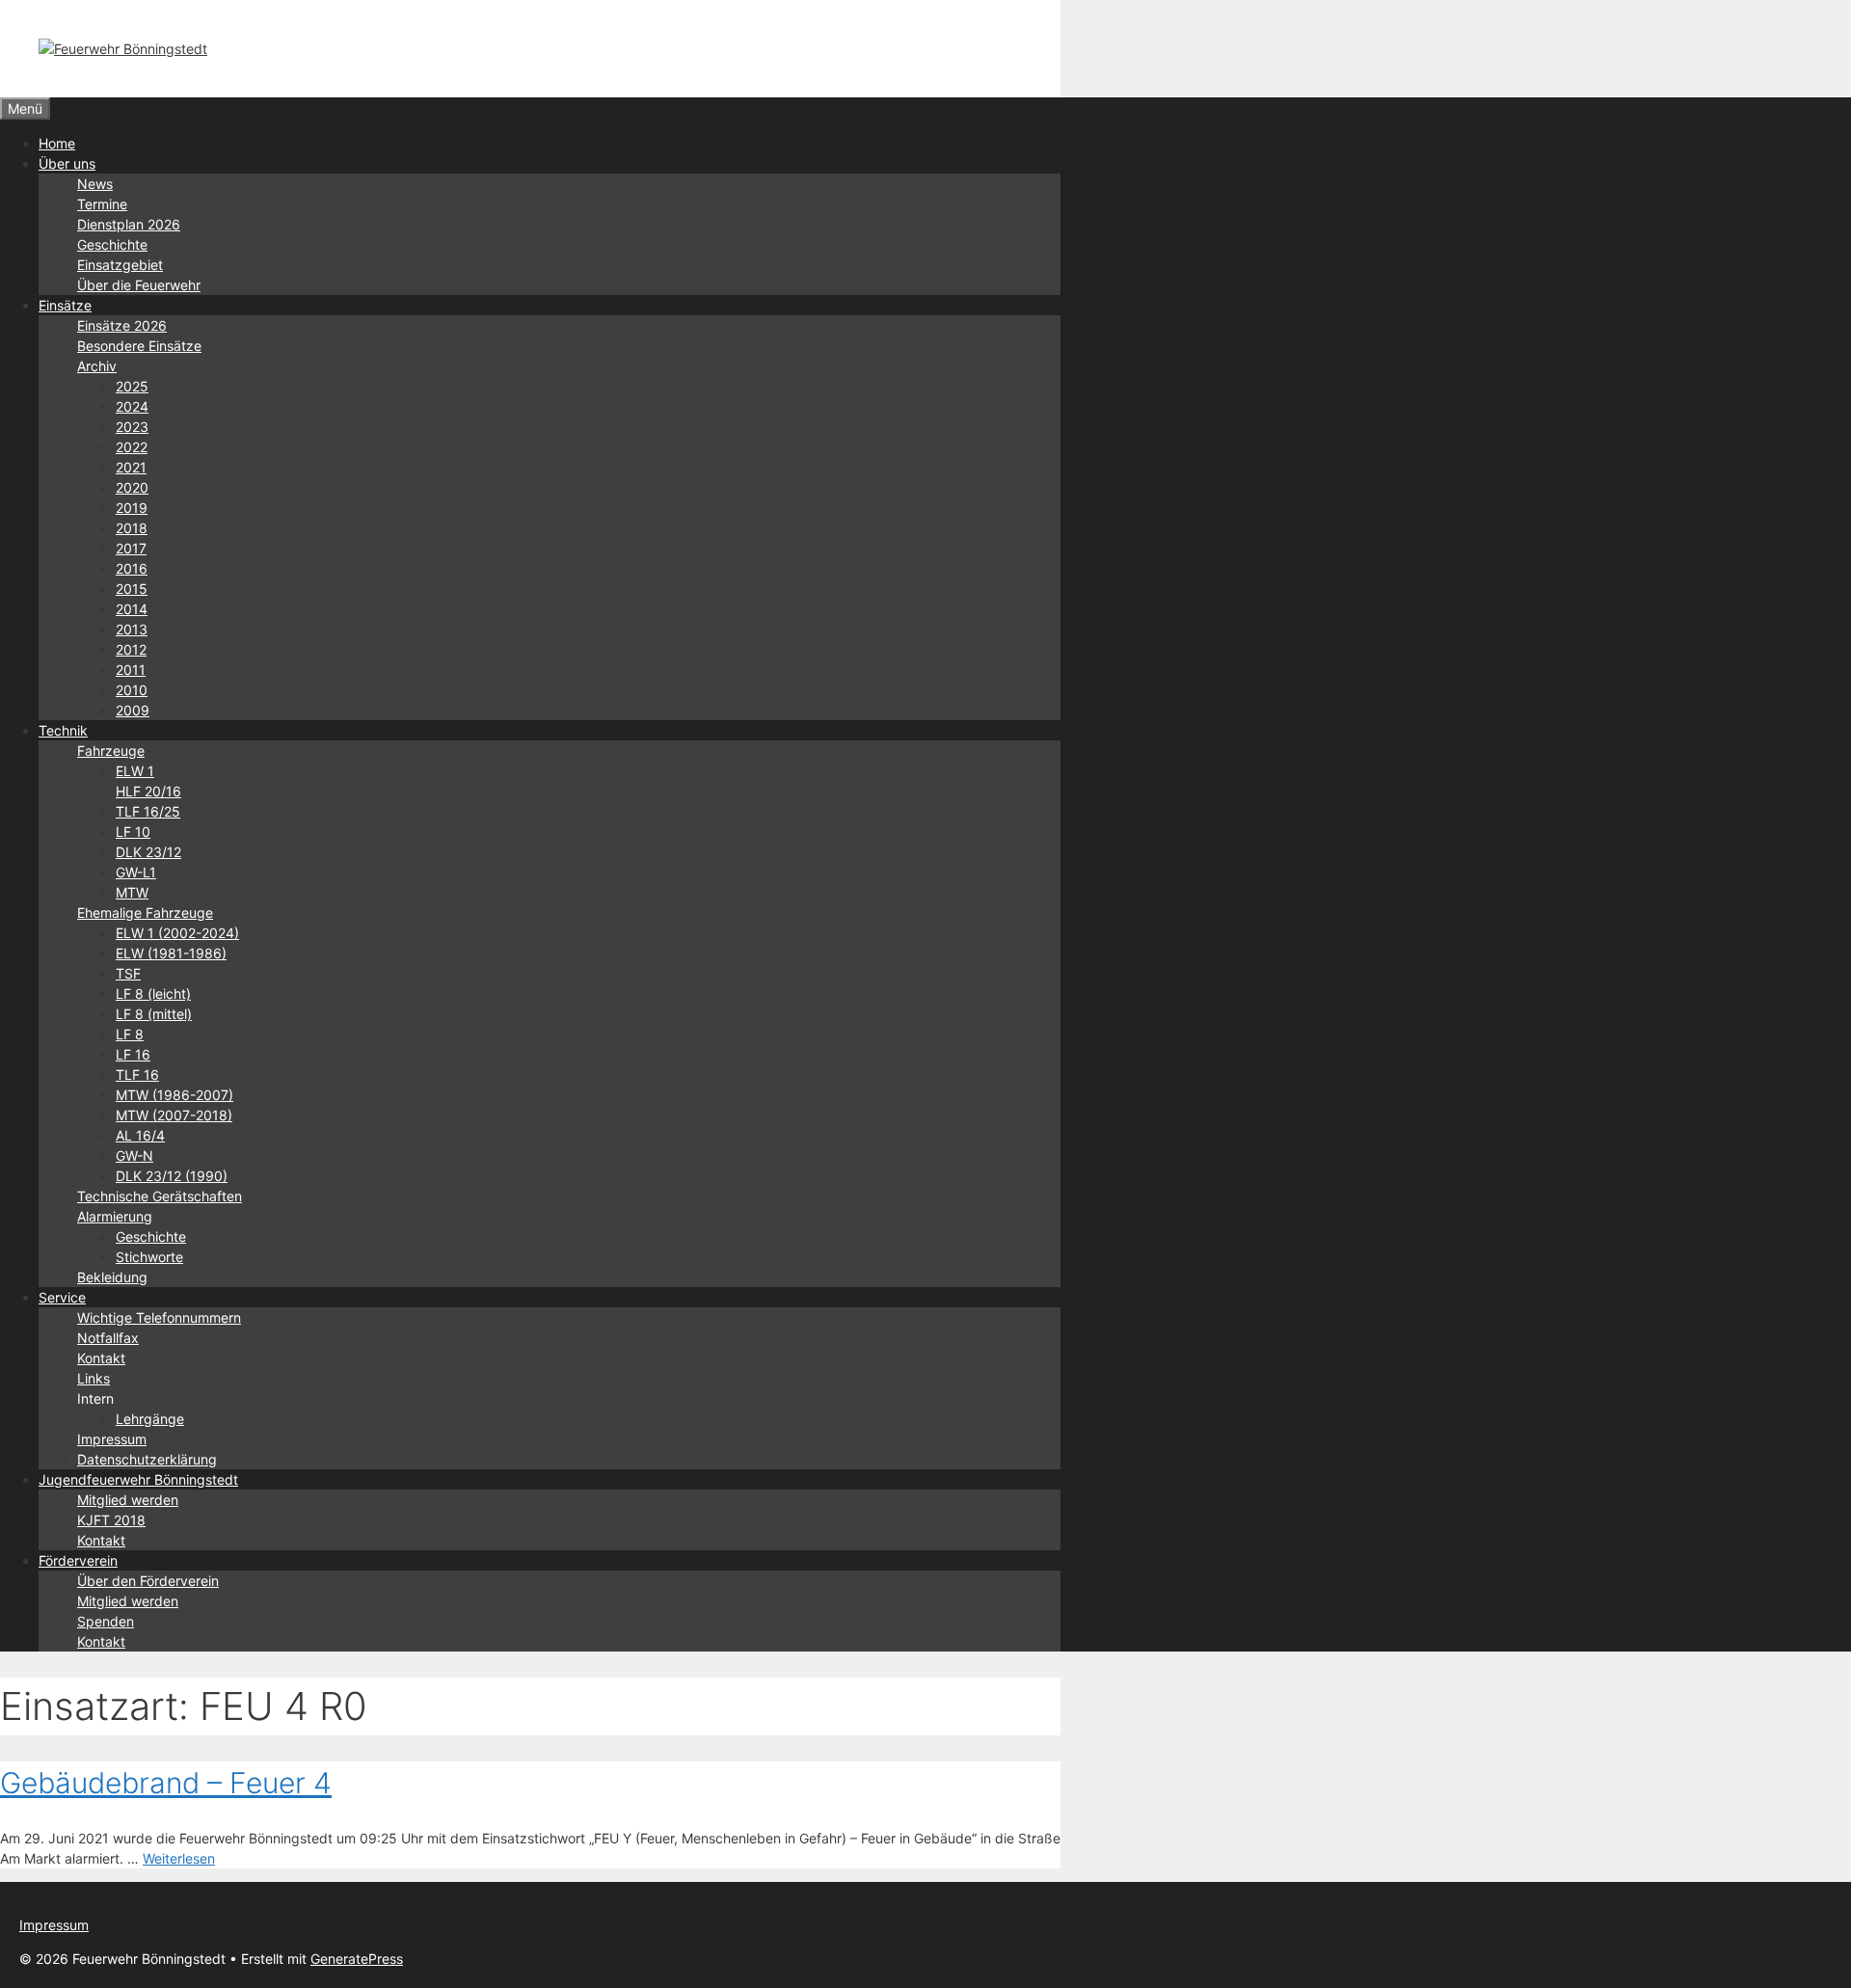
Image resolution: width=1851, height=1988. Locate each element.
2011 (131, 670)
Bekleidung (112, 1277)
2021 (131, 467)
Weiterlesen (179, 1858)
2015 (132, 589)
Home (57, 143)
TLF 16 (137, 1075)
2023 (132, 427)
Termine (102, 204)
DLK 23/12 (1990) (172, 1176)
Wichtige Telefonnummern (159, 1317)
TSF (128, 973)
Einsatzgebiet (120, 265)
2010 (132, 690)
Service (62, 1297)
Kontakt (101, 1358)
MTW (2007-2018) (174, 1115)
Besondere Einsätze (139, 346)
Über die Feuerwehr (139, 285)
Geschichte (112, 244)
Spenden (106, 1621)
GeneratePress (357, 1959)
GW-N (134, 1155)
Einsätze (65, 305)
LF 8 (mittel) (154, 1014)
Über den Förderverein (148, 1581)
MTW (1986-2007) (174, 1095)
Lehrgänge (150, 1419)
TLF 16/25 (148, 811)
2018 (132, 528)
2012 (131, 649)
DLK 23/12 (148, 852)
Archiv (97, 366)
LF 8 (130, 1034)
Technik (63, 730)
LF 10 (133, 832)
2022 (132, 447)
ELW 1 (135, 771)
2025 (132, 386)
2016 (132, 568)
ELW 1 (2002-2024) (177, 933)
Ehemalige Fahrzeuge (145, 913)
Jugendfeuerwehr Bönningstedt (138, 1479)
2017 (131, 548)
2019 (132, 508)
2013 (132, 629)
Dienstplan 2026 (129, 224)
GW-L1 (136, 872)
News (95, 184)
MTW (132, 892)
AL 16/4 (140, 1135)
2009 (133, 710)
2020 (132, 487)
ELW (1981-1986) (171, 953)
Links (94, 1378)
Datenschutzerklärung (147, 1459)
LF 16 (133, 1054)
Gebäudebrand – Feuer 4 (166, 1783)
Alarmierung (115, 1216)
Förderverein (78, 1560)
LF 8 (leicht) (153, 994)
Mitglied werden (128, 1500)
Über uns (67, 163)
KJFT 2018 (111, 1520)
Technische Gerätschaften (160, 1196)
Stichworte (149, 1257)
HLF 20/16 (148, 791)
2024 (132, 406)
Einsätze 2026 (122, 325)
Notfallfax (108, 1338)
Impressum (112, 1439)
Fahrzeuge (111, 751)
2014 (132, 609)
